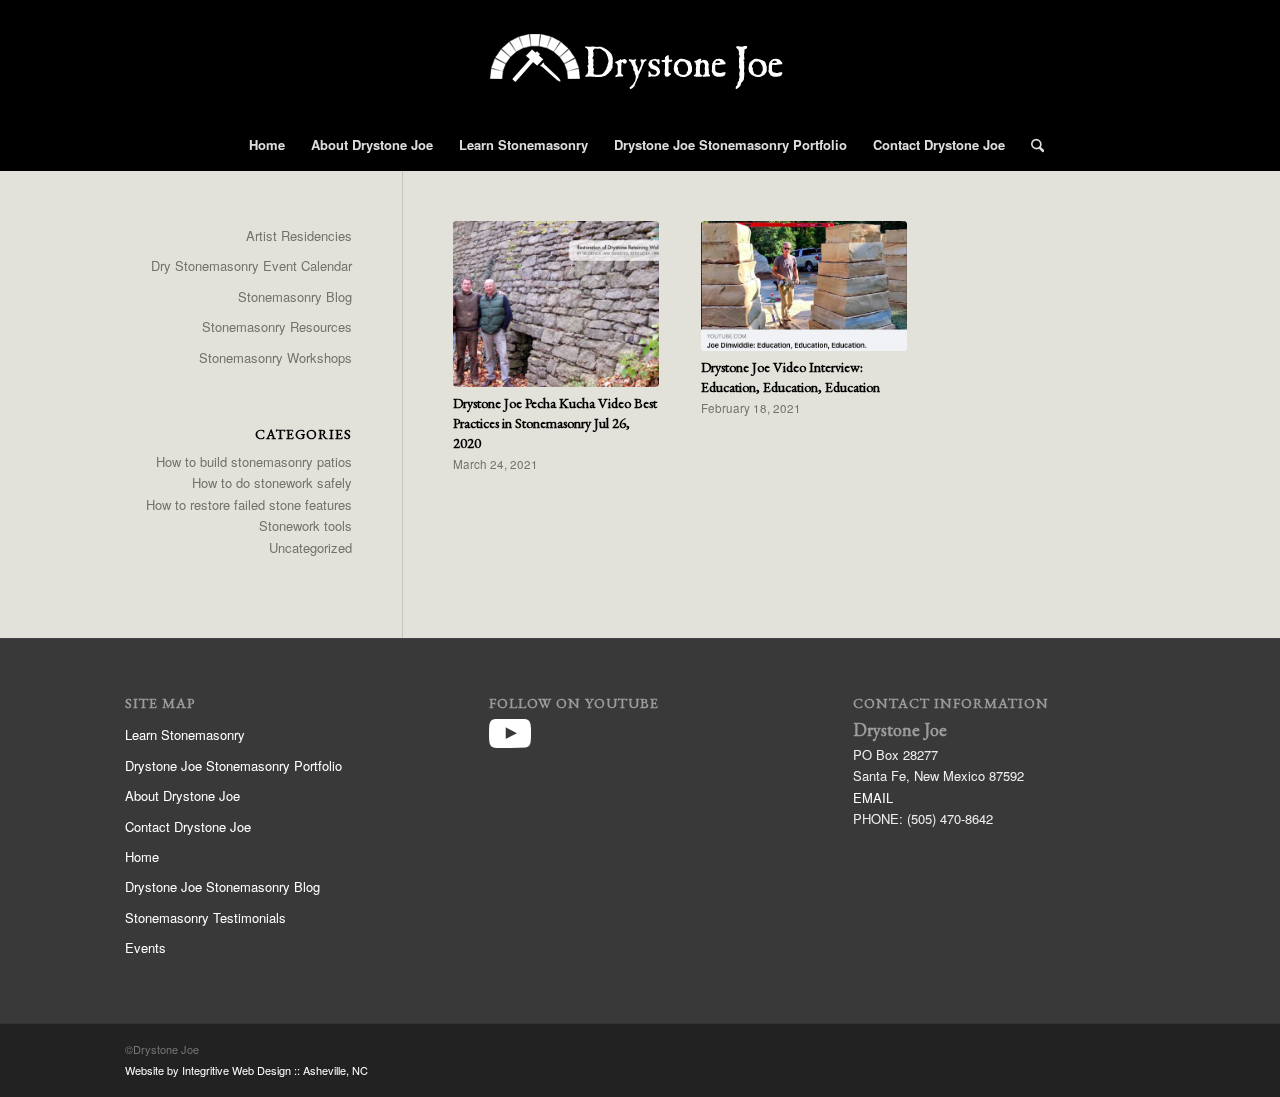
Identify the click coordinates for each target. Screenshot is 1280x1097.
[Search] (1031, 145)
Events (145, 947)
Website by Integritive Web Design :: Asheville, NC (246, 1070)
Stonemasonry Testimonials (205, 917)
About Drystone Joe (182, 795)
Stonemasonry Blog (295, 296)
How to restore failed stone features (249, 504)
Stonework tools (305, 525)
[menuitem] (267, 145)
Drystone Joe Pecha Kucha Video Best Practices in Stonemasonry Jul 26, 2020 (555, 423)
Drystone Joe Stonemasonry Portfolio (233, 765)
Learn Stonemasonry (185, 734)
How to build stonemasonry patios (254, 461)
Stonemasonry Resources (277, 326)
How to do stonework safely (272, 482)
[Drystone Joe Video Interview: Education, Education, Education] (804, 286)
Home (142, 856)
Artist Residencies (299, 235)
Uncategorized (310, 547)
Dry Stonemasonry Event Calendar (251, 265)
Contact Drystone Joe (188, 826)
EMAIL (873, 797)
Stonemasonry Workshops (275, 357)
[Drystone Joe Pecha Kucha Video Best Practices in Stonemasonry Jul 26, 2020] (556, 304)
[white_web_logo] (640, 75)
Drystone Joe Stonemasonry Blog (222, 886)
